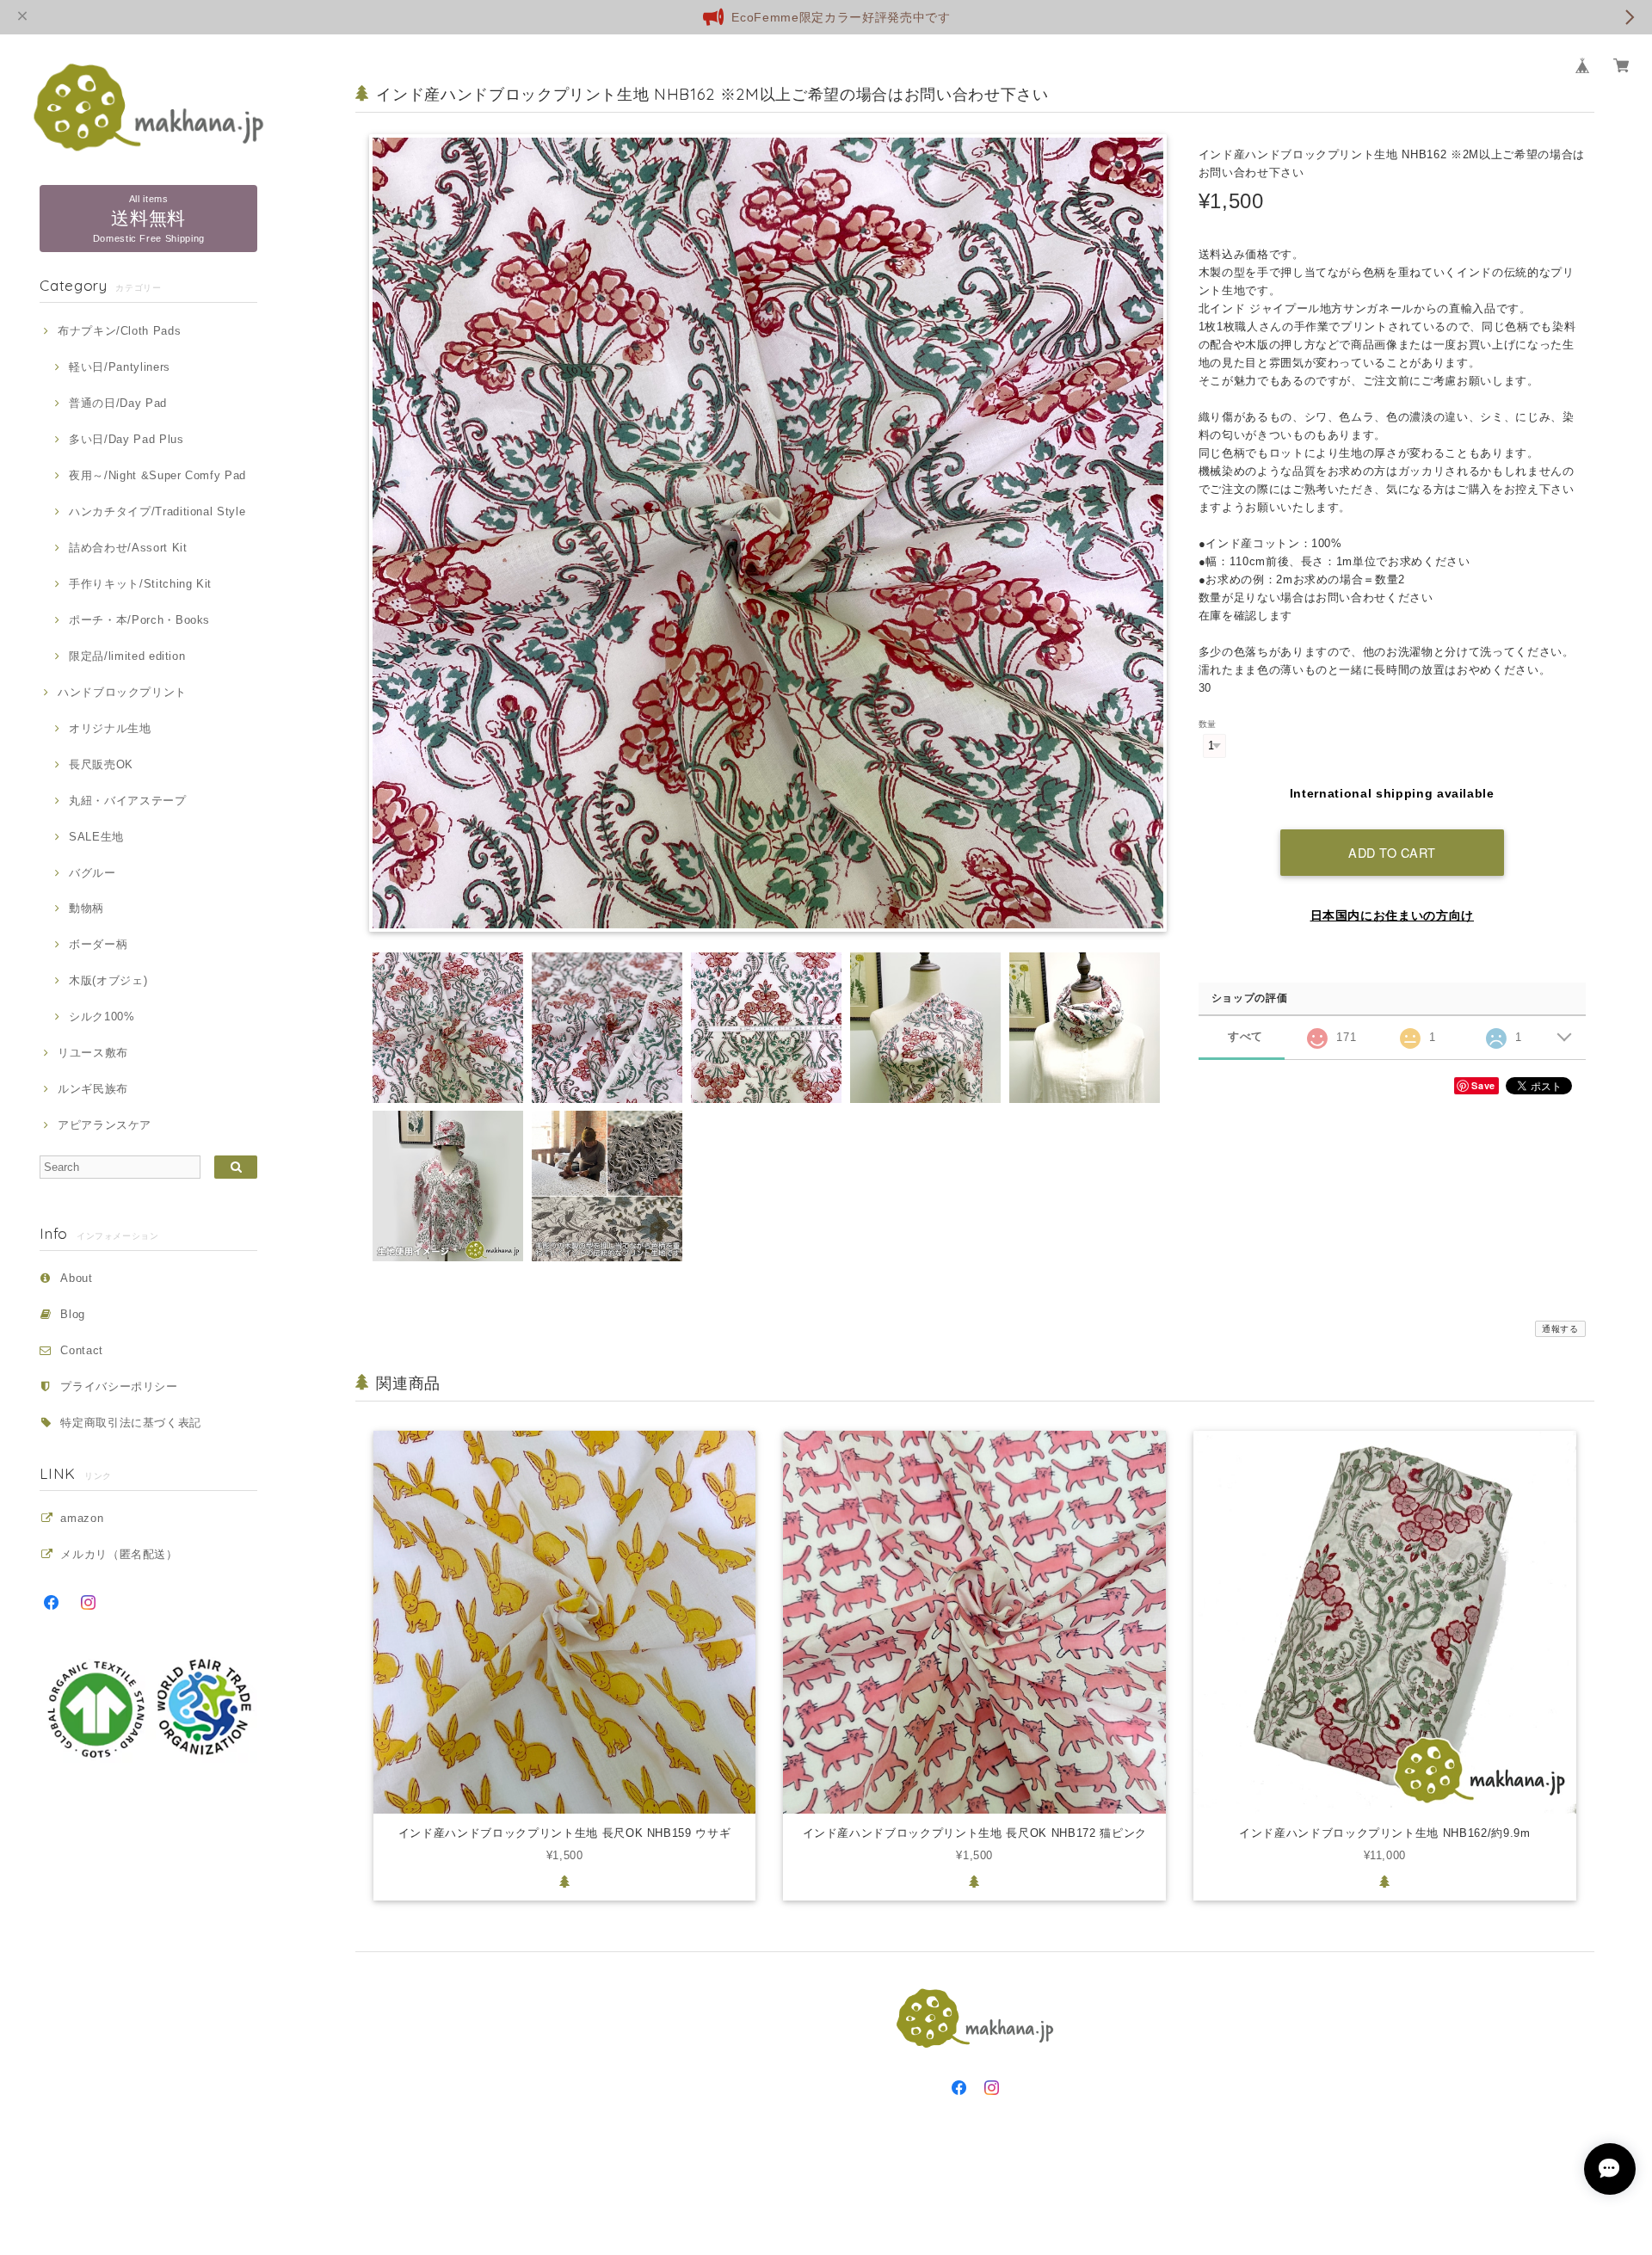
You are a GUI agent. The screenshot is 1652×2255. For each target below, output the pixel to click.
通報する (1560, 1329)
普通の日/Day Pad (118, 403)
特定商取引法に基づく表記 (131, 1423)
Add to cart (1392, 852)
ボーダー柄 (98, 944)
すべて (1245, 1036)
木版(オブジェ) (108, 980)
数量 (1208, 724)
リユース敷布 (93, 1053)
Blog (73, 1314)
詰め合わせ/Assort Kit (128, 548)
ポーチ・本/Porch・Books (139, 620)
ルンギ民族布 (93, 1089)
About (76, 1278)
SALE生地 (96, 837)
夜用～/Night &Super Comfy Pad (157, 475)
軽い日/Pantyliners (120, 367)
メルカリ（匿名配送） (119, 1554)
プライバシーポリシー (119, 1386)
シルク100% (102, 1017)
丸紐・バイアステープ (127, 801)
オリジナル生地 (110, 728)
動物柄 (86, 908)
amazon (82, 1518)
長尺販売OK (101, 764)
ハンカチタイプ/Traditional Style (157, 511)
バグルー (92, 873)
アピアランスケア (105, 1125)
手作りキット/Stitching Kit (140, 584)
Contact (82, 1350)
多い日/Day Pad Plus (126, 439)
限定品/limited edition (127, 656)
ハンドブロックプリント (122, 692)
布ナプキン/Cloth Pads (119, 331)
